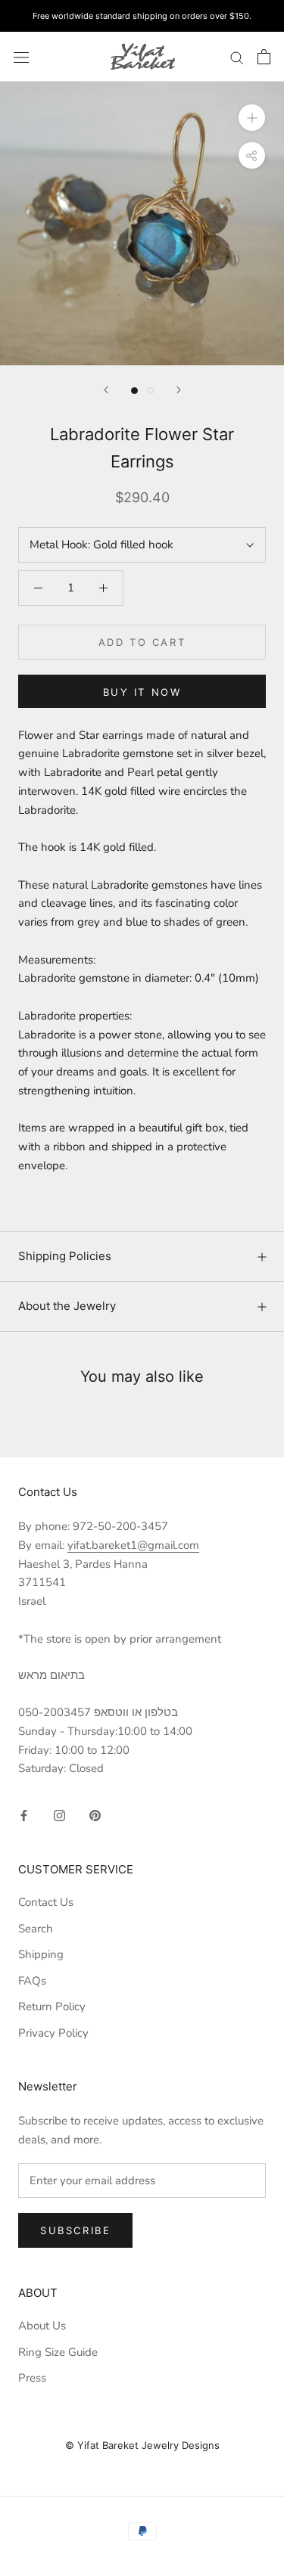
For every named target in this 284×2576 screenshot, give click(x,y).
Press (32, 2378)
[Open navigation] (21, 56)
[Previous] (106, 390)
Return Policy (52, 2006)
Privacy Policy (53, 2033)
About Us (42, 2326)
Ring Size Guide (58, 2352)
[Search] (237, 57)
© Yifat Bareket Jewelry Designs (142, 2445)
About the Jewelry (67, 1306)
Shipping (41, 1954)
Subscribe (75, 2230)
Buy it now (142, 692)
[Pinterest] (95, 1815)
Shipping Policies (65, 1256)
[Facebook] (24, 1815)
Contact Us (46, 1902)
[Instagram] (59, 1815)
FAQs (32, 1981)
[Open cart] (264, 57)
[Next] (179, 390)
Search (36, 1929)
